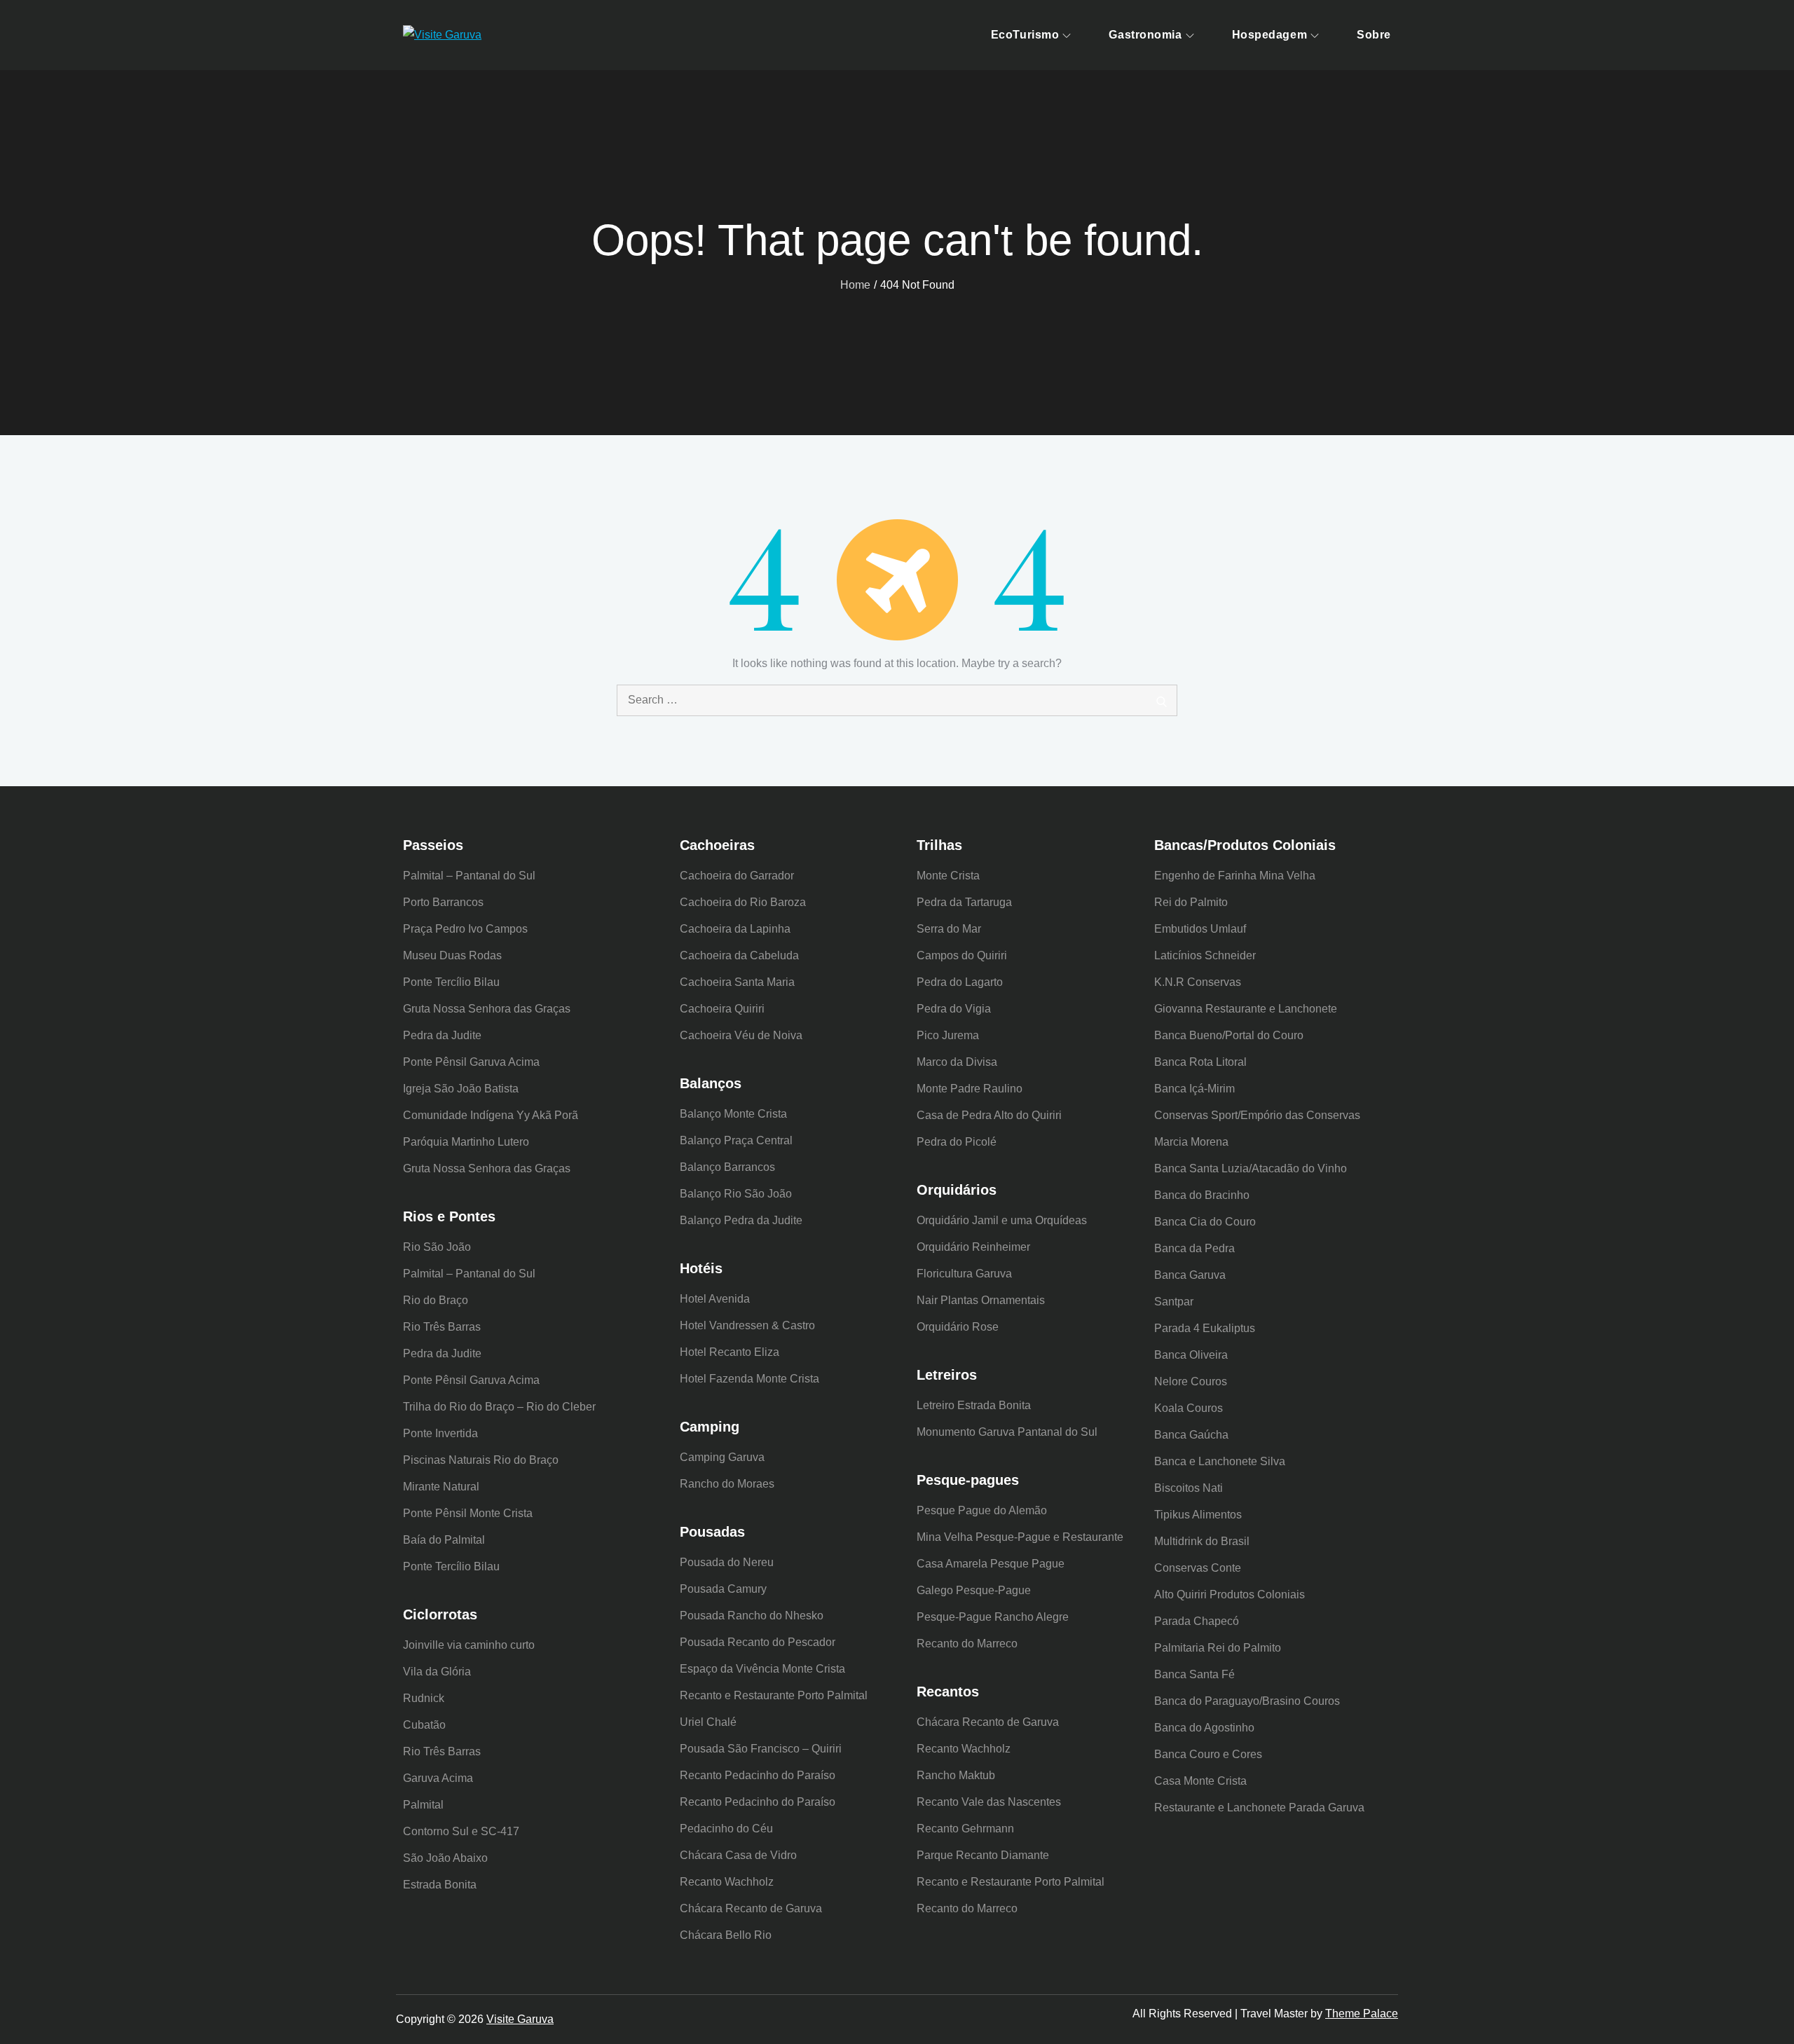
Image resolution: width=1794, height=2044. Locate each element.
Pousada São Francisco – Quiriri (761, 1749)
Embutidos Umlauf (1200, 929)
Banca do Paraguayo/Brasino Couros (1247, 1701)
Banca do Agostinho (1204, 1728)
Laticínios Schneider (1205, 955)
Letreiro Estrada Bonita (974, 1405)
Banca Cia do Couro (1205, 1222)
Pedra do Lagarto (960, 982)
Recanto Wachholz (727, 1882)
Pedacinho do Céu (726, 1829)
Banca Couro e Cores (1208, 1754)
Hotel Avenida (715, 1299)
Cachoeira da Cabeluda (739, 955)
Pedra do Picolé (957, 1142)
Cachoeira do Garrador (737, 876)
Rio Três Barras (442, 1327)
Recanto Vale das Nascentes (989, 1802)
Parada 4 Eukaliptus (1205, 1328)
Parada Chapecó (1197, 1621)
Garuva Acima (438, 1778)
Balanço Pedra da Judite (741, 1220)
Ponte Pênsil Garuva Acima (471, 1062)
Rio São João (437, 1247)
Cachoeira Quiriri (722, 1009)
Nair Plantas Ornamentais (981, 1300)
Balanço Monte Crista (733, 1114)
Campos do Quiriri (962, 955)
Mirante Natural (441, 1487)
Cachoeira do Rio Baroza (743, 902)
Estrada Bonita (440, 1885)
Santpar (1174, 1302)
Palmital (423, 1805)
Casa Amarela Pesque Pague (991, 1564)
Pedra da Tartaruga (964, 902)
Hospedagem (1270, 35)
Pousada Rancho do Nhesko (752, 1616)
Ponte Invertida (440, 1433)
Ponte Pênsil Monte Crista (468, 1513)
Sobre (1374, 35)
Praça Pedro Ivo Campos (465, 929)
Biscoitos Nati (1189, 1488)
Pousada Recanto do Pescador (758, 1642)
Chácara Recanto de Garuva (751, 1908)
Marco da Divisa (957, 1062)
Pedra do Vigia (954, 1009)
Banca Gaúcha (1191, 1435)
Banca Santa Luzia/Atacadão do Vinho (1251, 1168)
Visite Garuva (520, 2019)
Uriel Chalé (708, 1722)
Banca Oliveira (1191, 1355)
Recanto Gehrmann (965, 1829)
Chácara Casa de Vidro (738, 1855)
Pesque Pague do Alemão (982, 1510)
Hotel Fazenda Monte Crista (749, 1379)
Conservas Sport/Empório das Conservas (1257, 1115)
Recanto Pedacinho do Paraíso (758, 1775)
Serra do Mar (949, 929)
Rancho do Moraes (727, 1484)
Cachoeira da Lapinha (735, 929)
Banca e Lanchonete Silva (1220, 1461)
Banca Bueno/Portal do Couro (1229, 1035)
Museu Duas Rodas (452, 955)
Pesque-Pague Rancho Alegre (993, 1617)
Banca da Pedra (1194, 1248)
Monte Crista (948, 876)
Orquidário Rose (958, 1327)
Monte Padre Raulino (970, 1089)
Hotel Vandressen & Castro (747, 1325)
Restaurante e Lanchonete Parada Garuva (1259, 1808)
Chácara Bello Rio (726, 1935)
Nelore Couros (1191, 1381)
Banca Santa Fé (1194, 1674)
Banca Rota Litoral (1200, 1062)
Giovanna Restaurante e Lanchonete (1246, 1009)
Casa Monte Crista (1200, 1781)
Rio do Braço (436, 1300)
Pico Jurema (948, 1035)
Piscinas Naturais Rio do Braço (481, 1460)
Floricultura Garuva (964, 1274)
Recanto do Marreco (967, 1644)
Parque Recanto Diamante (983, 1855)
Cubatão (424, 1725)
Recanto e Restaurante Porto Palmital (774, 1695)
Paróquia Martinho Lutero (466, 1142)
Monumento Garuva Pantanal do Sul (1007, 1432)
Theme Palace (1362, 2014)
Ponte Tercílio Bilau (451, 982)
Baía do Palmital (444, 1540)
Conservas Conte (1198, 1568)
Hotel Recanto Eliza (730, 1352)
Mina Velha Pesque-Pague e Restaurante (1020, 1537)
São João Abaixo (445, 1858)
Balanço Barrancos (727, 1167)
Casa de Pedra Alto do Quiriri (989, 1115)
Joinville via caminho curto (469, 1645)
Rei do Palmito (1191, 902)
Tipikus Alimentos (1198, 1515)
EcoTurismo (1025, 35)
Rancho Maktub (956, 1775)
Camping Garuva (722, 1457)
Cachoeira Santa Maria (737, 982)
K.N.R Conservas (1198, 982)
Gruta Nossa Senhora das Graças (487, 1009)
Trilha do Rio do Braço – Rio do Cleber (499, 1407)
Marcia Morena (1191, 1142)
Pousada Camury (723, 1589)
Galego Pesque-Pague (974, 1590)
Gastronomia (1145, 35)
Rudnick (424, 1698)
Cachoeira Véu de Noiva (741, 1035)
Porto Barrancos (443, 902)
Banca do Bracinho (1202, 1195)
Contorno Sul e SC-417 (461, 1831)
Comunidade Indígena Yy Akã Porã (491, 1115)
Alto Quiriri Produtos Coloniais (1230, 1594)
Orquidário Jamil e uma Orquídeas (1002, 1220)
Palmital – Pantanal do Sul (469, 876)
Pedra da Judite (442, 1035)
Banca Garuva (1190, 1275)
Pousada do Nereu (727, 1562)
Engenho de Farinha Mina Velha (1235, 876)
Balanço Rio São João (736, 1194)
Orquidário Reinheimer (973, 1247)
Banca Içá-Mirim (1194, 1089)
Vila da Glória (437, 1672)
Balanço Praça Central (736, 1140)
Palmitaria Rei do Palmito (1218, 1648)
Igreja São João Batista (461, 1089)
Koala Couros (1189, 1408)
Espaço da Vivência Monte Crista (762, 1669)
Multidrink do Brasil (1202, 1541)
